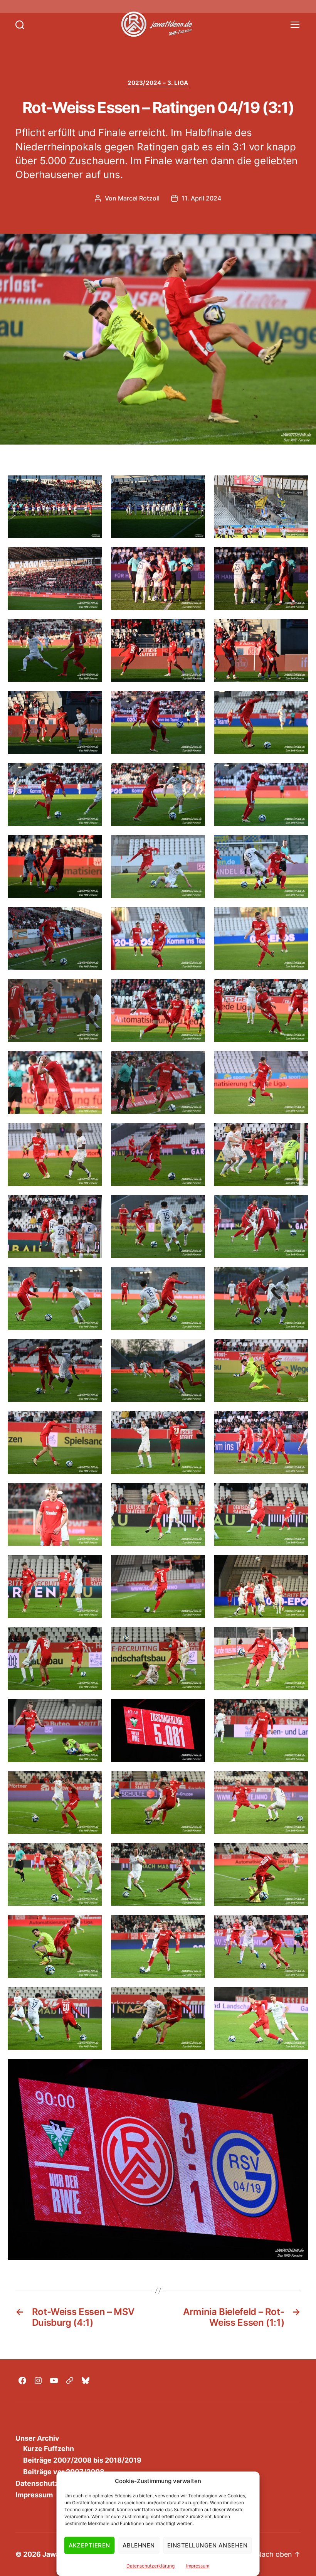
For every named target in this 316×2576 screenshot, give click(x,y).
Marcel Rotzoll (139, 198)
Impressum (198, 2566)
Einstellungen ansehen (208, 2545)
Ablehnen (139, 2545)
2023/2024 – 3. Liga (158, 83)
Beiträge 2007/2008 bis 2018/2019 (82, 2460)
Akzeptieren (90, 2545)
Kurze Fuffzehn (49, 2449)
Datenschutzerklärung (150, 2566)
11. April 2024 (201, 198)
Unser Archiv (37, 2438)
